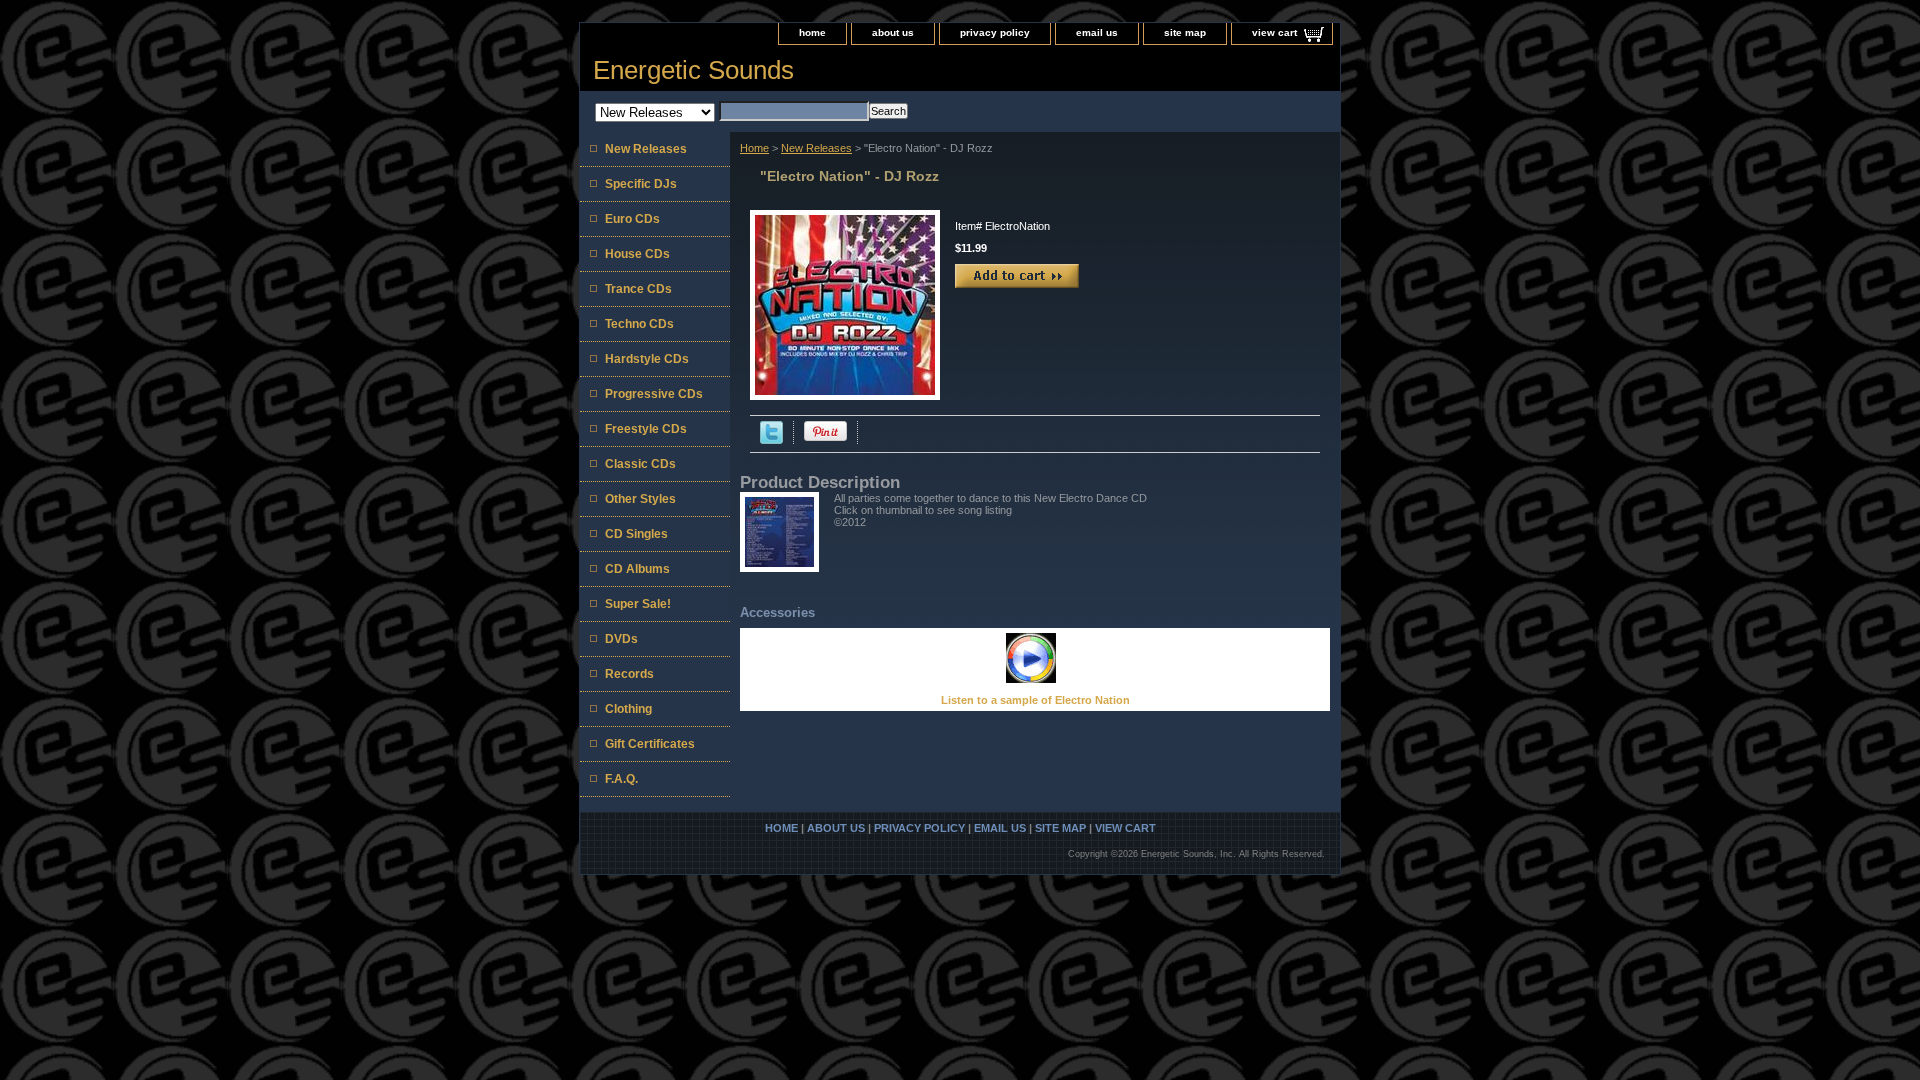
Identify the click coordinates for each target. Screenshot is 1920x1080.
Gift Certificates (650, 744)
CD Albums (637, 569)
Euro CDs (632, 219)
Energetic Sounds (693, 70)
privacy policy (995, 32)
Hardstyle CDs (647, 359)
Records (629, 674)
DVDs (621, 639)
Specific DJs (641, 184)
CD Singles (636, 534)
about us (893, 32)
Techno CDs (639, 324)
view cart (1274, 32)
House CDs (637, 254)
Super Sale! (638, 604)
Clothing (628, 709)
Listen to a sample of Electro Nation (1035, 700)
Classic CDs (640, 464)
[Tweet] (771, 440)
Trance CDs (638, 289)
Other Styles (640, 499)
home (812, 32)
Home (754, 148)
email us (1097, 32)
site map (1185, 32)
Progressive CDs (654, 394)
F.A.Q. (621, 779)
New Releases (816, 148)
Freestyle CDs (646, 429)
